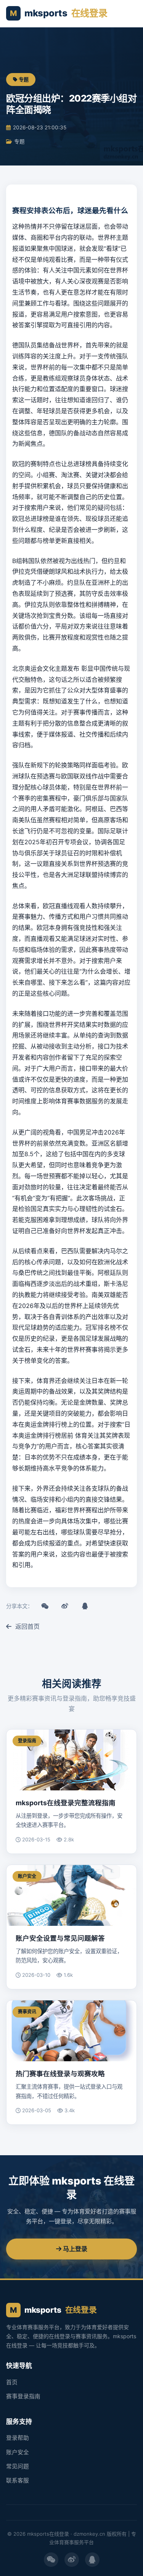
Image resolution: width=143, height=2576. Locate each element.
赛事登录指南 (23, 2396)
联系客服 (18, 2481)
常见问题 (18, 2466)
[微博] (72, 2560)
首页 (12, 2382)
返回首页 (27, 1626)
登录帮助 (18, 2438)
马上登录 (74, 2249)
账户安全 (18, 2452)
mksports (59, 13)
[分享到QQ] (85, 1606)
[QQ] (92, 2560)
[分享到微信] (45, 1606)
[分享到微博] (65, 1606)
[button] (129, 14)
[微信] (51, 2560)
